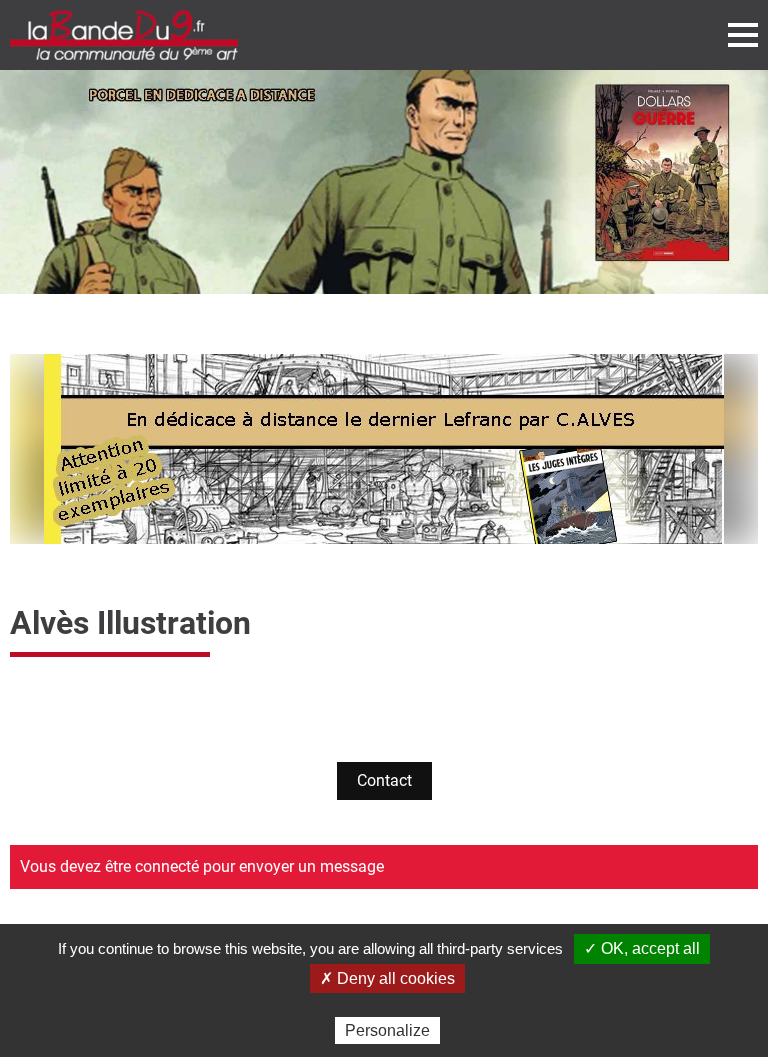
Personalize (387, 1030)
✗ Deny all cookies (387, 978)
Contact (384, 780)
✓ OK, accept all (642, 948)
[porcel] (384, 182)
